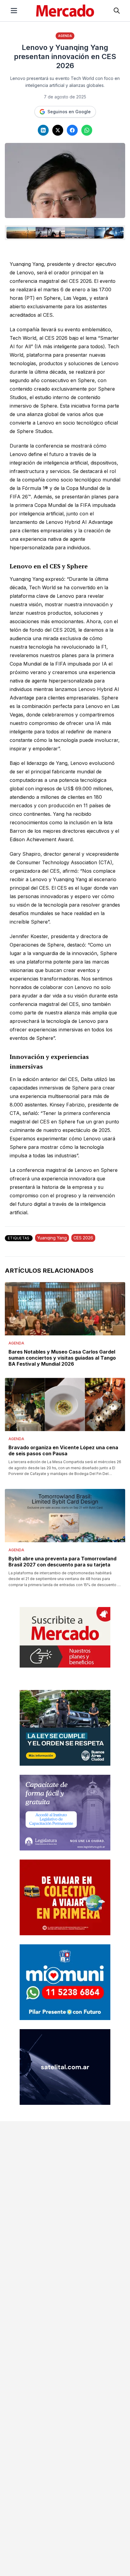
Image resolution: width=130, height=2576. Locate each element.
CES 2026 (83, 1238)
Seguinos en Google (69, 112)
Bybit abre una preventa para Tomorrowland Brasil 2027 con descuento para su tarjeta (62, 1562)
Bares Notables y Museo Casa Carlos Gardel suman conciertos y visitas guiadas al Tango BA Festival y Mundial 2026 (62, 1358)
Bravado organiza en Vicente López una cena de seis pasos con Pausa (63, 1450)
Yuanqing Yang (52, 1238)
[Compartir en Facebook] (72, 130)
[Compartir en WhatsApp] (87, 130)
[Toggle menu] (14, 11)
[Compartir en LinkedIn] (43, 130)
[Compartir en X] (58, 130)
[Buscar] (117, 11)
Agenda (65, 36)
